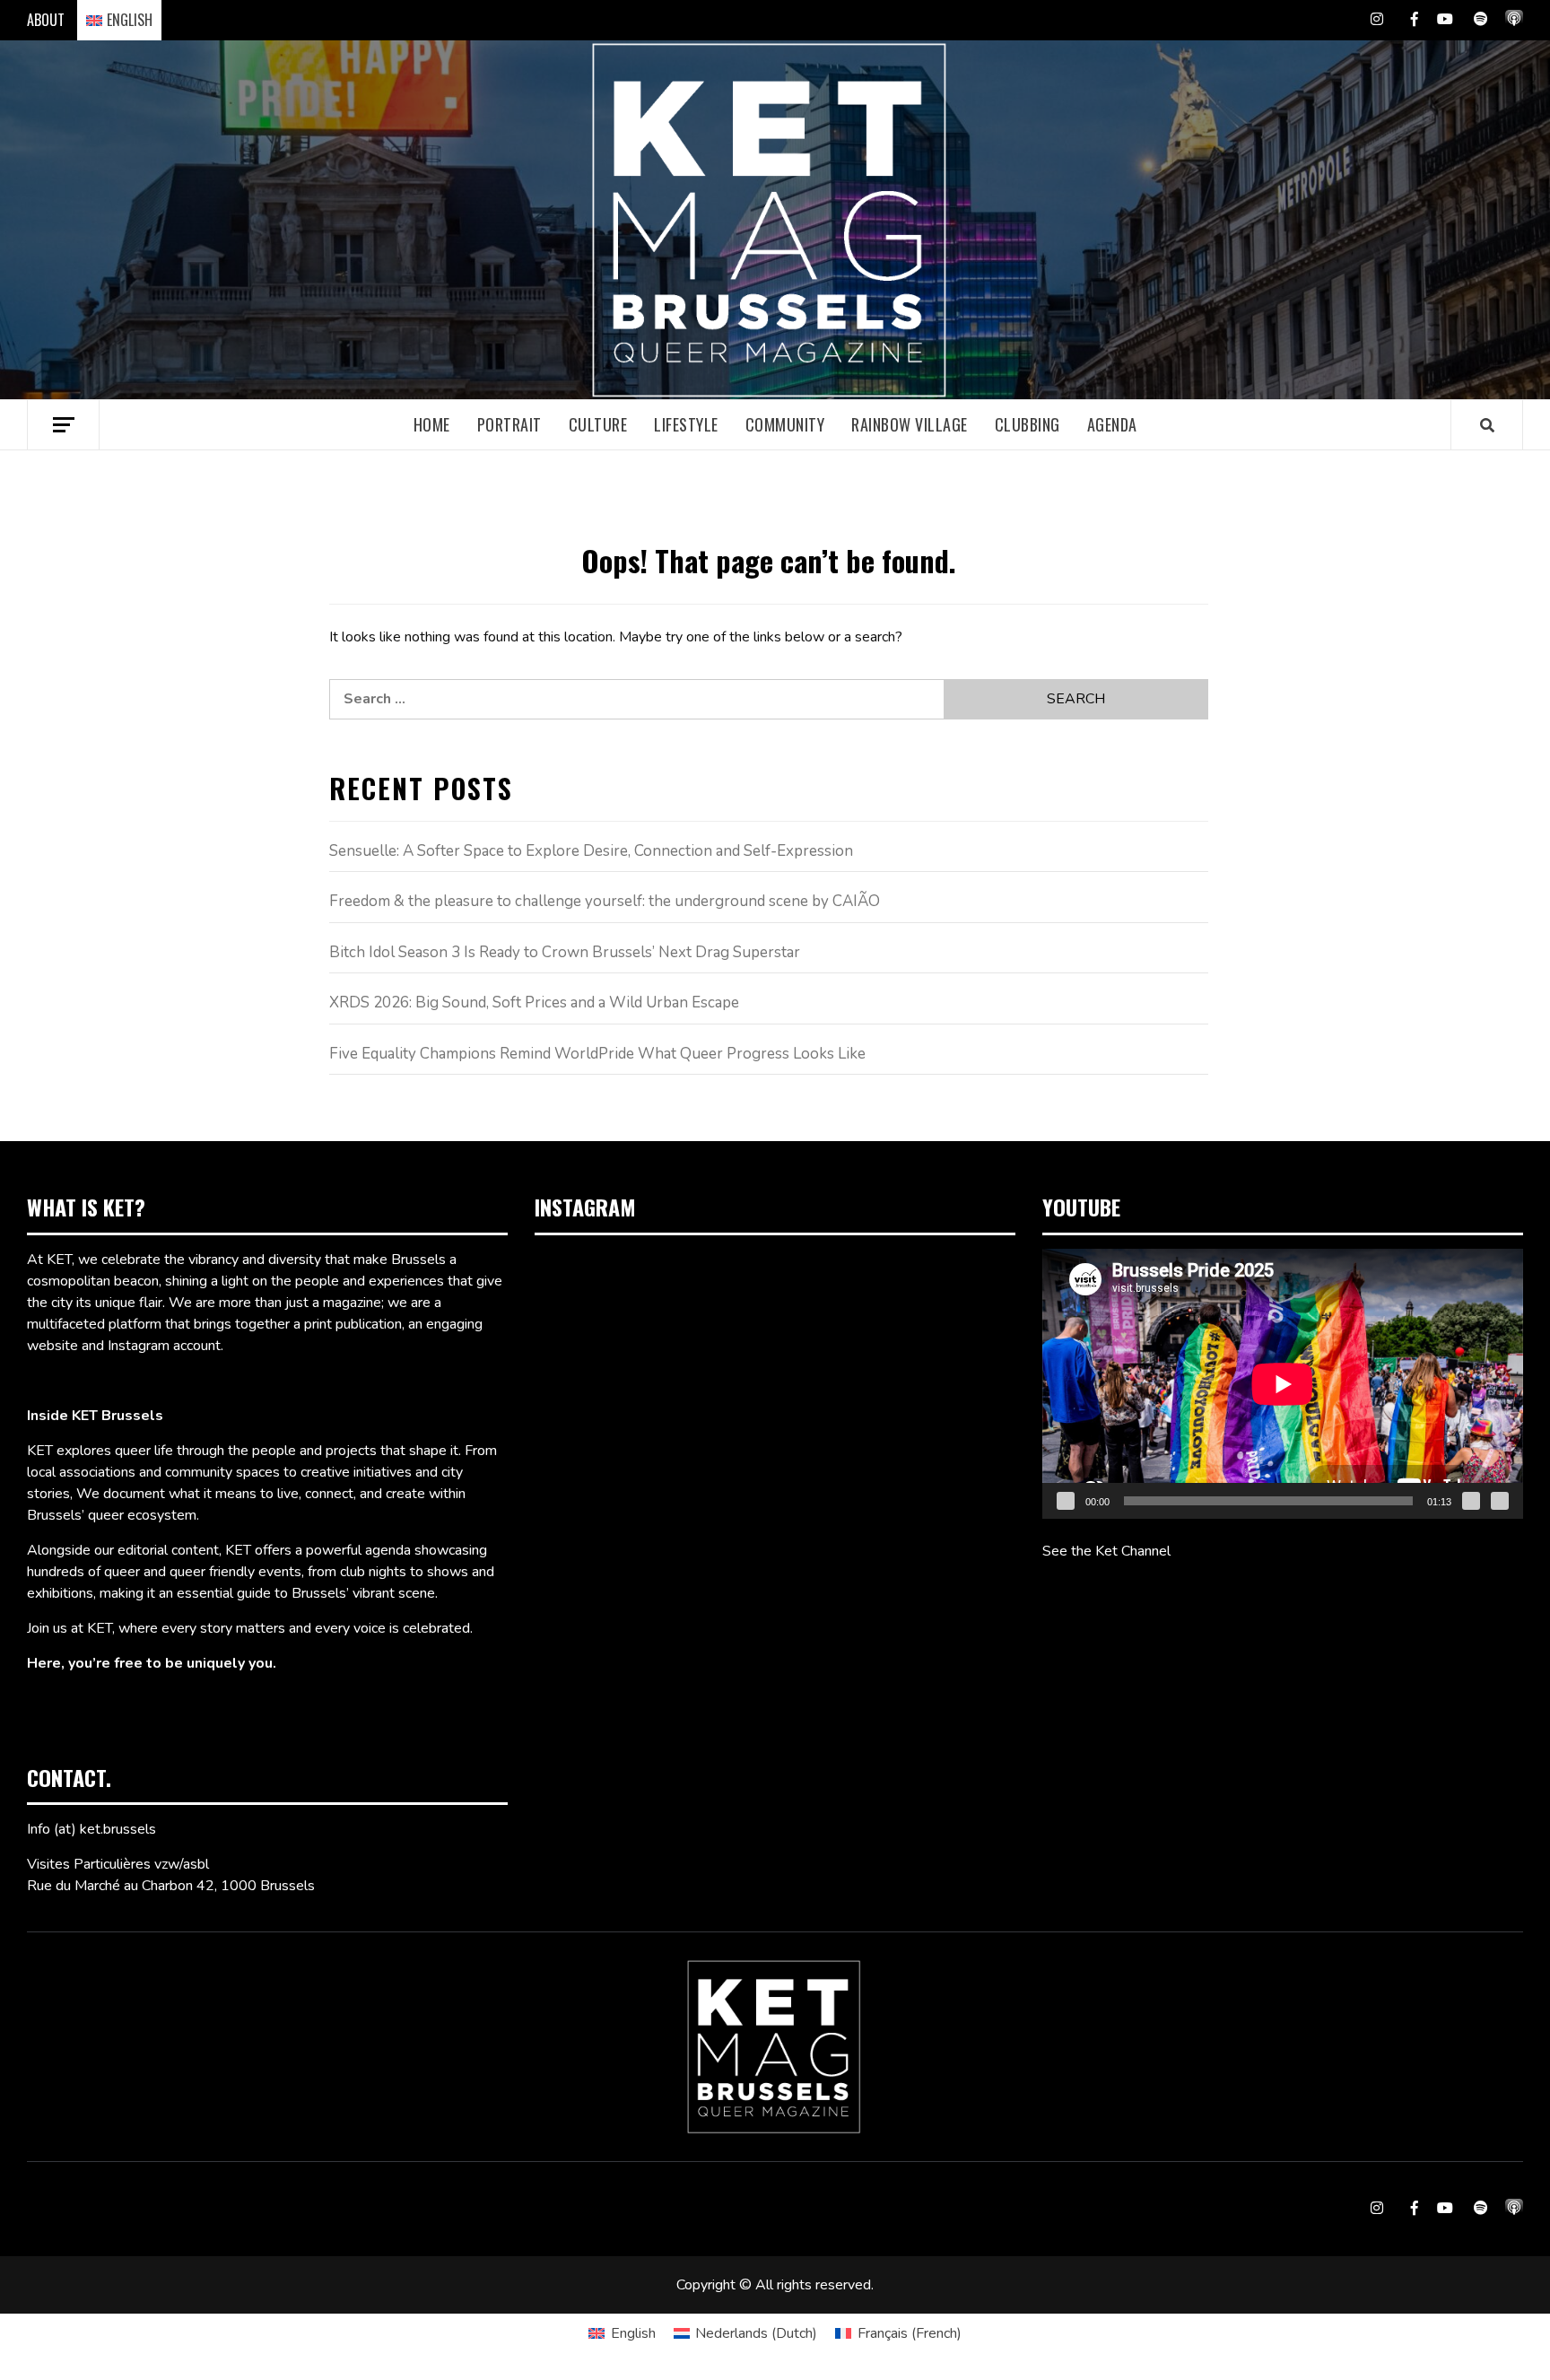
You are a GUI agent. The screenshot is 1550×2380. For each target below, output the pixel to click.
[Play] (1066, 1501)
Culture (598, 424)
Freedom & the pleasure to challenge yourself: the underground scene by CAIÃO (605, 901)
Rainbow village (910, 424)
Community (785, 424)
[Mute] (1471, 1501)
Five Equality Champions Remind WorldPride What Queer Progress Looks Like (597, 1054)
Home (432, 424)
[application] (1283, 1384)
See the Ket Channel (1106, 1551)
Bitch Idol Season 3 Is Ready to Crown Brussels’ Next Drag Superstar (565, 952)
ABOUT (46, 20)
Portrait (509, 424)
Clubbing (1028, 424)
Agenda (1112, 424)
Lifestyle (686, 424)
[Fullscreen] (1500, 1501)
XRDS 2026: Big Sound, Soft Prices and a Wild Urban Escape (534, 1003)
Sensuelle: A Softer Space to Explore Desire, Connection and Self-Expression (591, 851)
